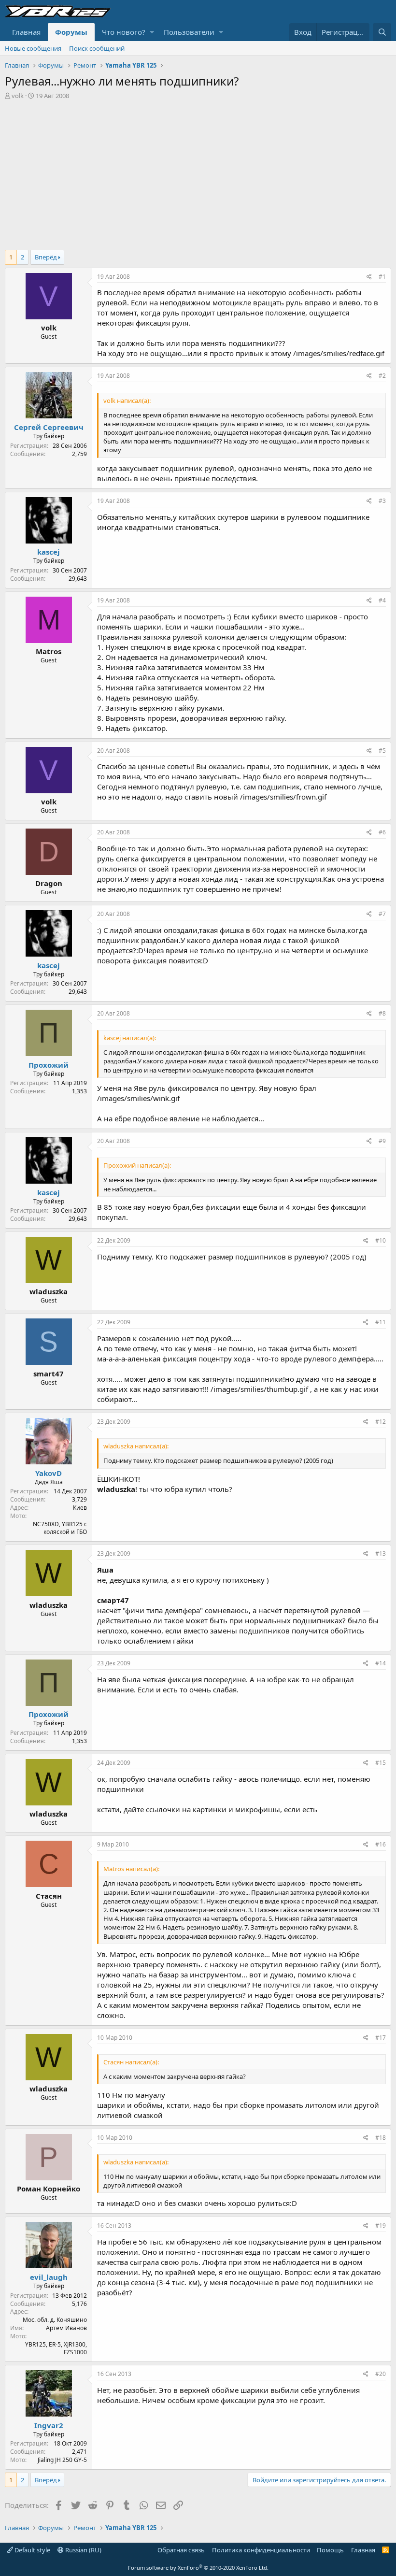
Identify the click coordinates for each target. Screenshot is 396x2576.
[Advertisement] (198, 172)
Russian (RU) (83, 2550)
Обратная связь (181, 2550)
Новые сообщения (33, 48)
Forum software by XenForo (198, 2568)
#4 (382, 600)
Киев (80, 1508)
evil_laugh (49, 2277)
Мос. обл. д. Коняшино (55, 2320)
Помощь (330, 2550)
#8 (382, 1013)
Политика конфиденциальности (261, 2550)
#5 (382, 751)
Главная (26, 32)
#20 (381, 2374)
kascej (49, 552)
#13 (381, 1553)
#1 (382, 277)
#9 (382, 1141)
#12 (381, 1422)
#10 (381, 1240)
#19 (381, 2225)
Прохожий (49, 1065)
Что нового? (124, 32)
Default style (32, 2550)
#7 (382, 914)
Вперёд (46, 257)
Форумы (71, 32)
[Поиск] (382, 32)
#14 (381, 1663)
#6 (382, 832)
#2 (382, 376)
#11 (381, 1322)
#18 (381, 2138)
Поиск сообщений (97, 48)
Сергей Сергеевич (49, 427)
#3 (382, 501)
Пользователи (189, 32)
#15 (381, 1763)
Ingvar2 (49, 2425)
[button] (152, 32)
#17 (381, 2038)
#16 (381, 1844)
